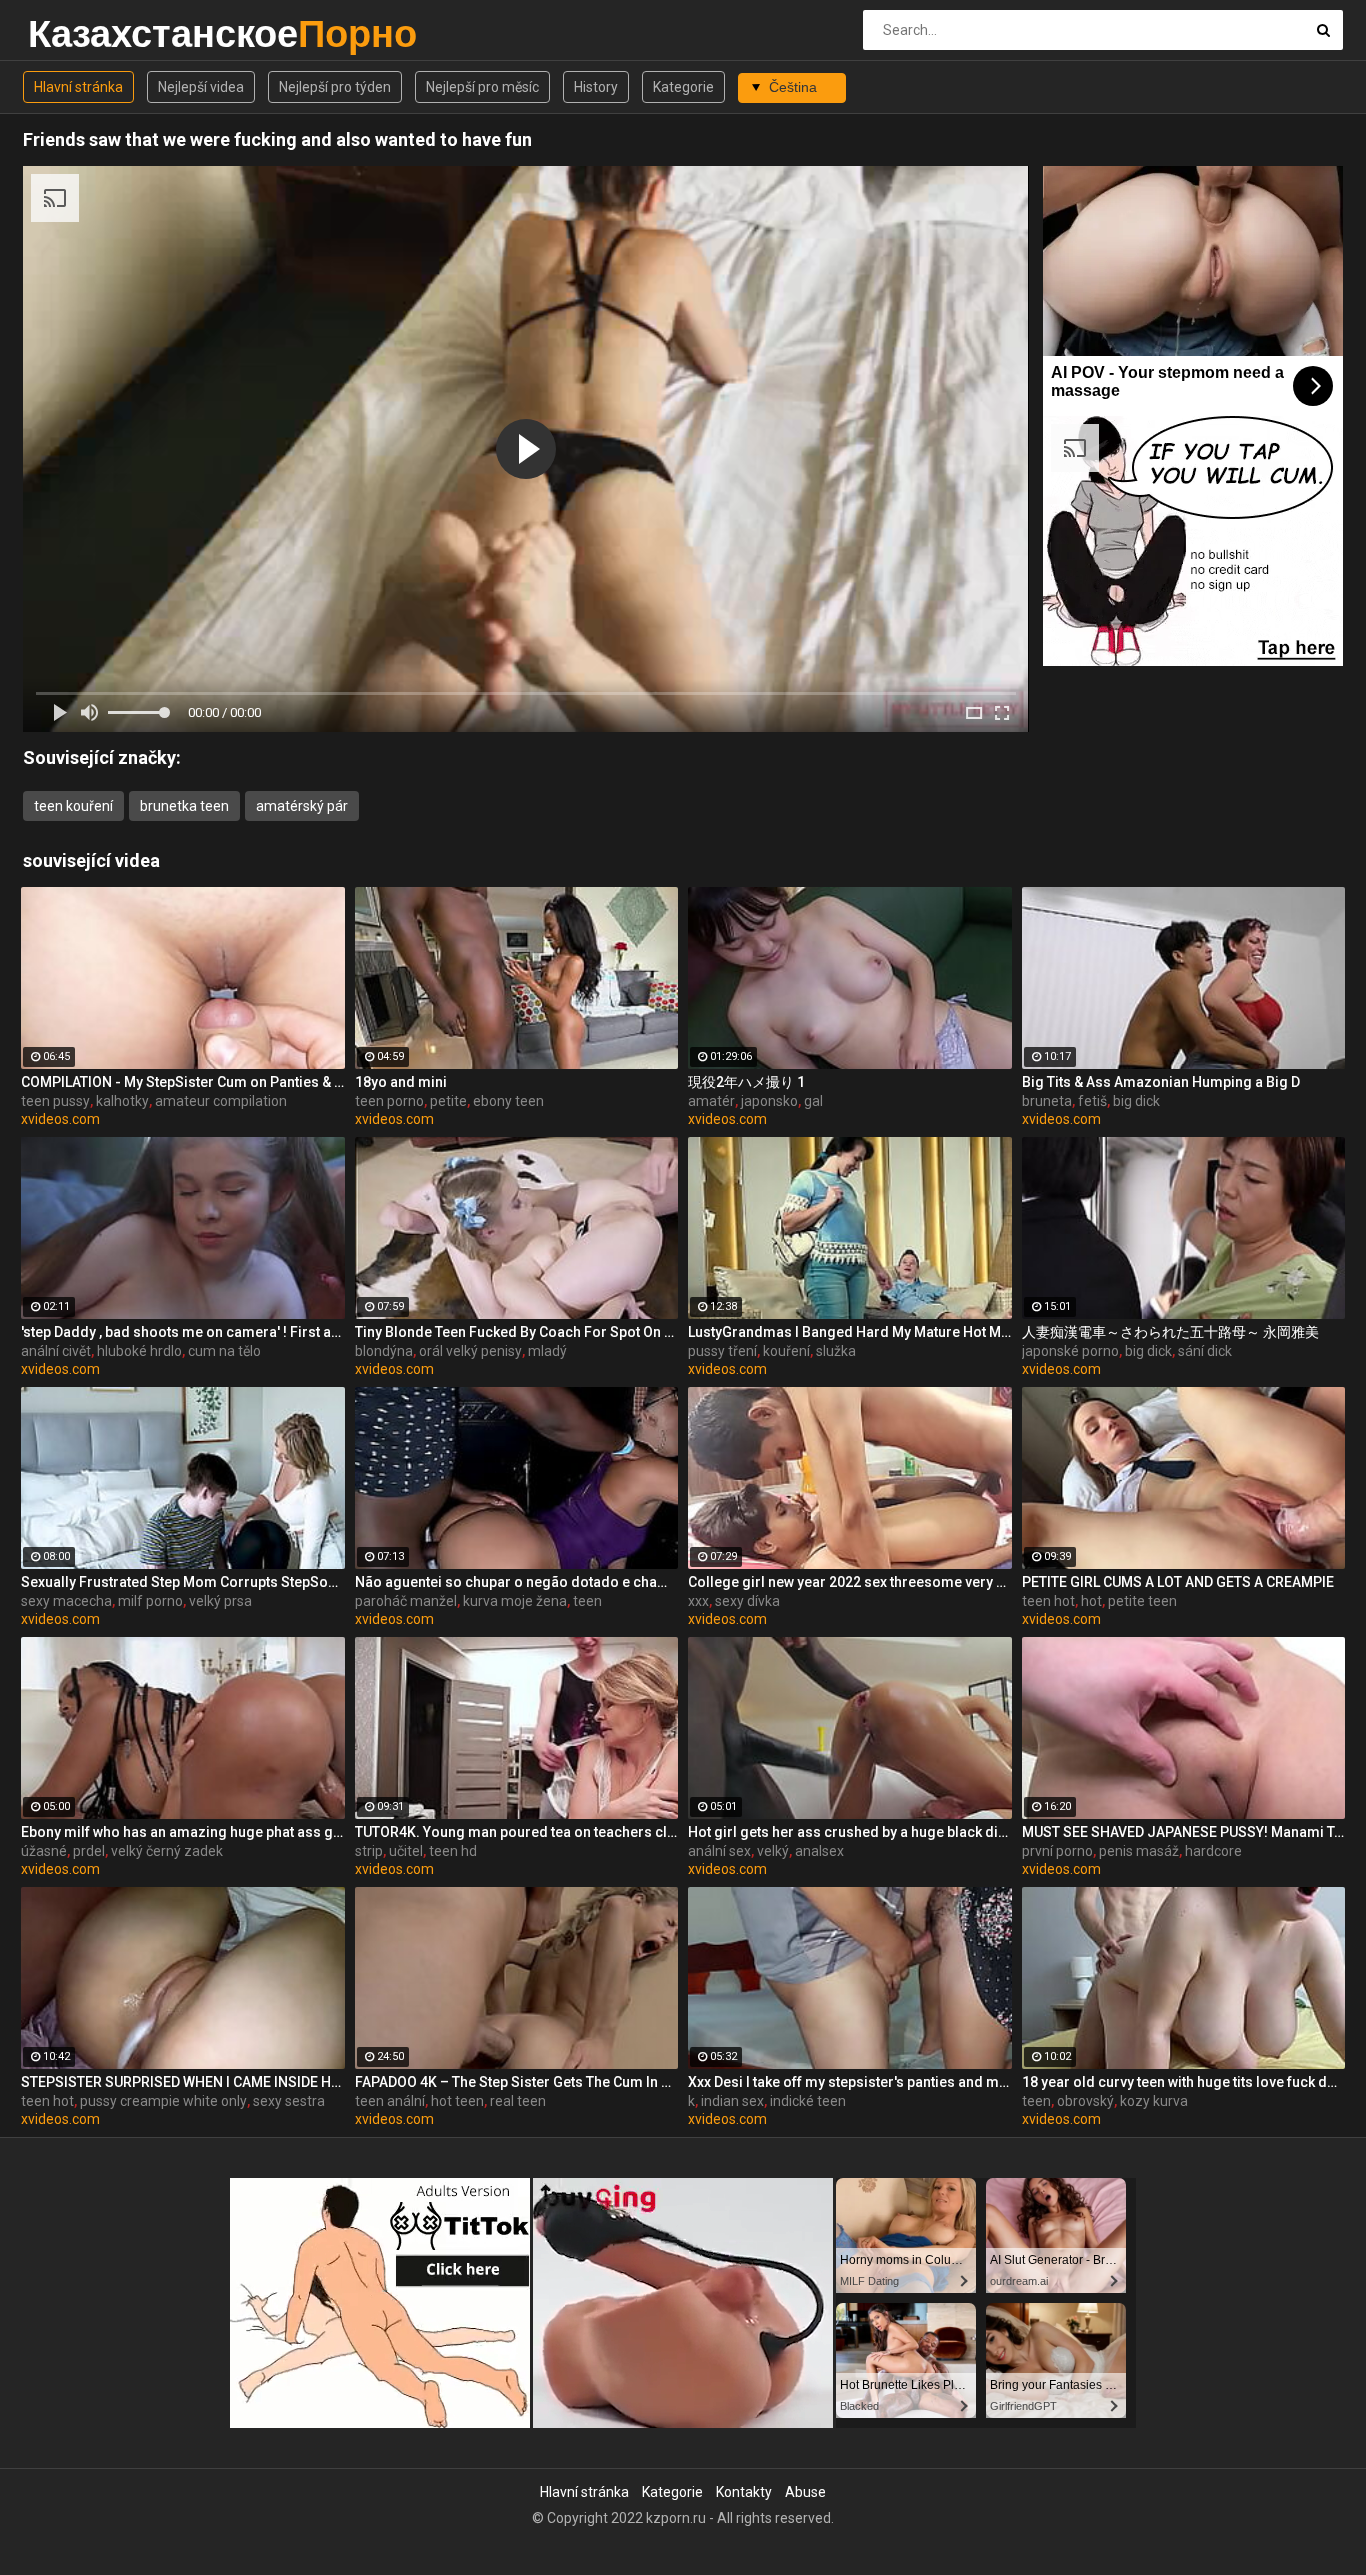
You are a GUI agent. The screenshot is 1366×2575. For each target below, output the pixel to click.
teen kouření (73, 806)
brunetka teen (184, 806)
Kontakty (744, 2492)
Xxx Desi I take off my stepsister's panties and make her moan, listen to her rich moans (850, 2082)
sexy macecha (66, 1601)
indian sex (732, 2101)
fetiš (1092, 1101)
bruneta (1047, 1101)
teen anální (390, 2101)
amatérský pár (302, 806)
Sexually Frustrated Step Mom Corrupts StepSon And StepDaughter (183, 1582)
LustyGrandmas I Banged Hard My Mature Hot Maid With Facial (850, 1332)
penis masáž (1139, 1851)
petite (448, 1101)
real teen (518, 2101)
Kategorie (683, 87)
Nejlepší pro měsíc (482, 87)
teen (587, 1601)
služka (836, 1351)
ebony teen (508, 1101)
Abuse (805, 2492)
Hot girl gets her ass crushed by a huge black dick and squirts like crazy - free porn (850, 1832)
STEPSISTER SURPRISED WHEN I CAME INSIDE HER (183, 2082)
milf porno (150, 1601)
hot (1091, 1601)
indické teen (808, 2101)
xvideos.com (60, 1119)
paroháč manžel (406, 1601)
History (596, 87)
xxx (698, 1601)
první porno (1057, 1851)
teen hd (453, 1851)
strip (369, 1851)
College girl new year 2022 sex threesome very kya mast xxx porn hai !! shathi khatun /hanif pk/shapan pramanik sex (850, 1582)
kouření (786, 1351)
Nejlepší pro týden (335, 87)
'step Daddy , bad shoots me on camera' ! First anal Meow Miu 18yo (183, 1332)
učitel (406, 1851)
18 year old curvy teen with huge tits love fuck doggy (1184, 2082)
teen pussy (55, 1101)
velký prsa (220, 1601)
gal (813, 1101)
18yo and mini (401, 1082)
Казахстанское (80, 33)
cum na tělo (224, 1351)
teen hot (1048, 1601)
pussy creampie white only (163, 2101)
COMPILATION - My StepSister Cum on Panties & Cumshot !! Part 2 (183, 1082)
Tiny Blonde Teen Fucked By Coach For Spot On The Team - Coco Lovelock (517, 1332)
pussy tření (722, 1351)
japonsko (769, 1101)
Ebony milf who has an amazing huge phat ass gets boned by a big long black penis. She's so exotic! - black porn (183, 1832)
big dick (1136, 1101)
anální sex (719, 1851)
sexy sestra (289, 2101)
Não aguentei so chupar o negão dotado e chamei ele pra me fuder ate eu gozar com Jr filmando (517, 1582)
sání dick (1205, 1351)
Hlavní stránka (78, 87)
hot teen (457, 2101)
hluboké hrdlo (139, 1351)
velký (773, 1851)
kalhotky (122, 1101)
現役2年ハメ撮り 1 (746, 1082)
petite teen (1142, 1601)
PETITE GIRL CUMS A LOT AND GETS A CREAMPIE (1178, 1582)
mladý (547, 1351)
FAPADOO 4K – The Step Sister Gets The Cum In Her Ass (517, 2082)
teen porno (389, 1101)
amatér (711, 1101)
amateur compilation (221, 1101)
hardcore (1213, 1851)
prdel (89, 1851)
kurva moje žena (515, 1601)
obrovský (1085, 2101)
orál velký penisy (470, 1351)
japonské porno (1070, 1351)
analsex (819, 1851)
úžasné (44, 1851)
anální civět (56, 1351)
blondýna (384, 1351)
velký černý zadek (167, 1851)
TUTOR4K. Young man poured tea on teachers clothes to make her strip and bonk (517, 1832)
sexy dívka (747, 1601)
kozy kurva (1154, 2101)
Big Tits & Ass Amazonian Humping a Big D (1161, 1082)
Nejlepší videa (201, 87)
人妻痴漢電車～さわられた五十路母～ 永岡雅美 (1170, 1332)
